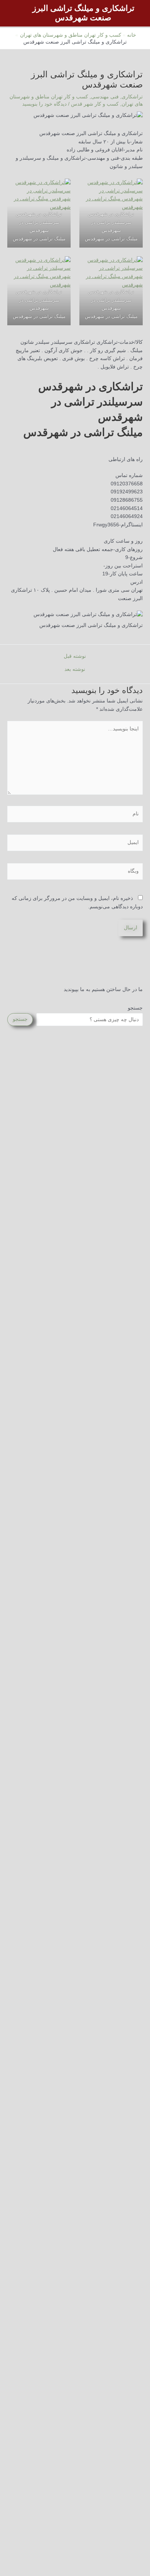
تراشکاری (132, 97)
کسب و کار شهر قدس (95, 104)
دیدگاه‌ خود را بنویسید (44, 104)
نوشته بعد (75, 669)
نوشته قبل (75, 656)
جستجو (135, 1008)
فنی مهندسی (105, 97)
